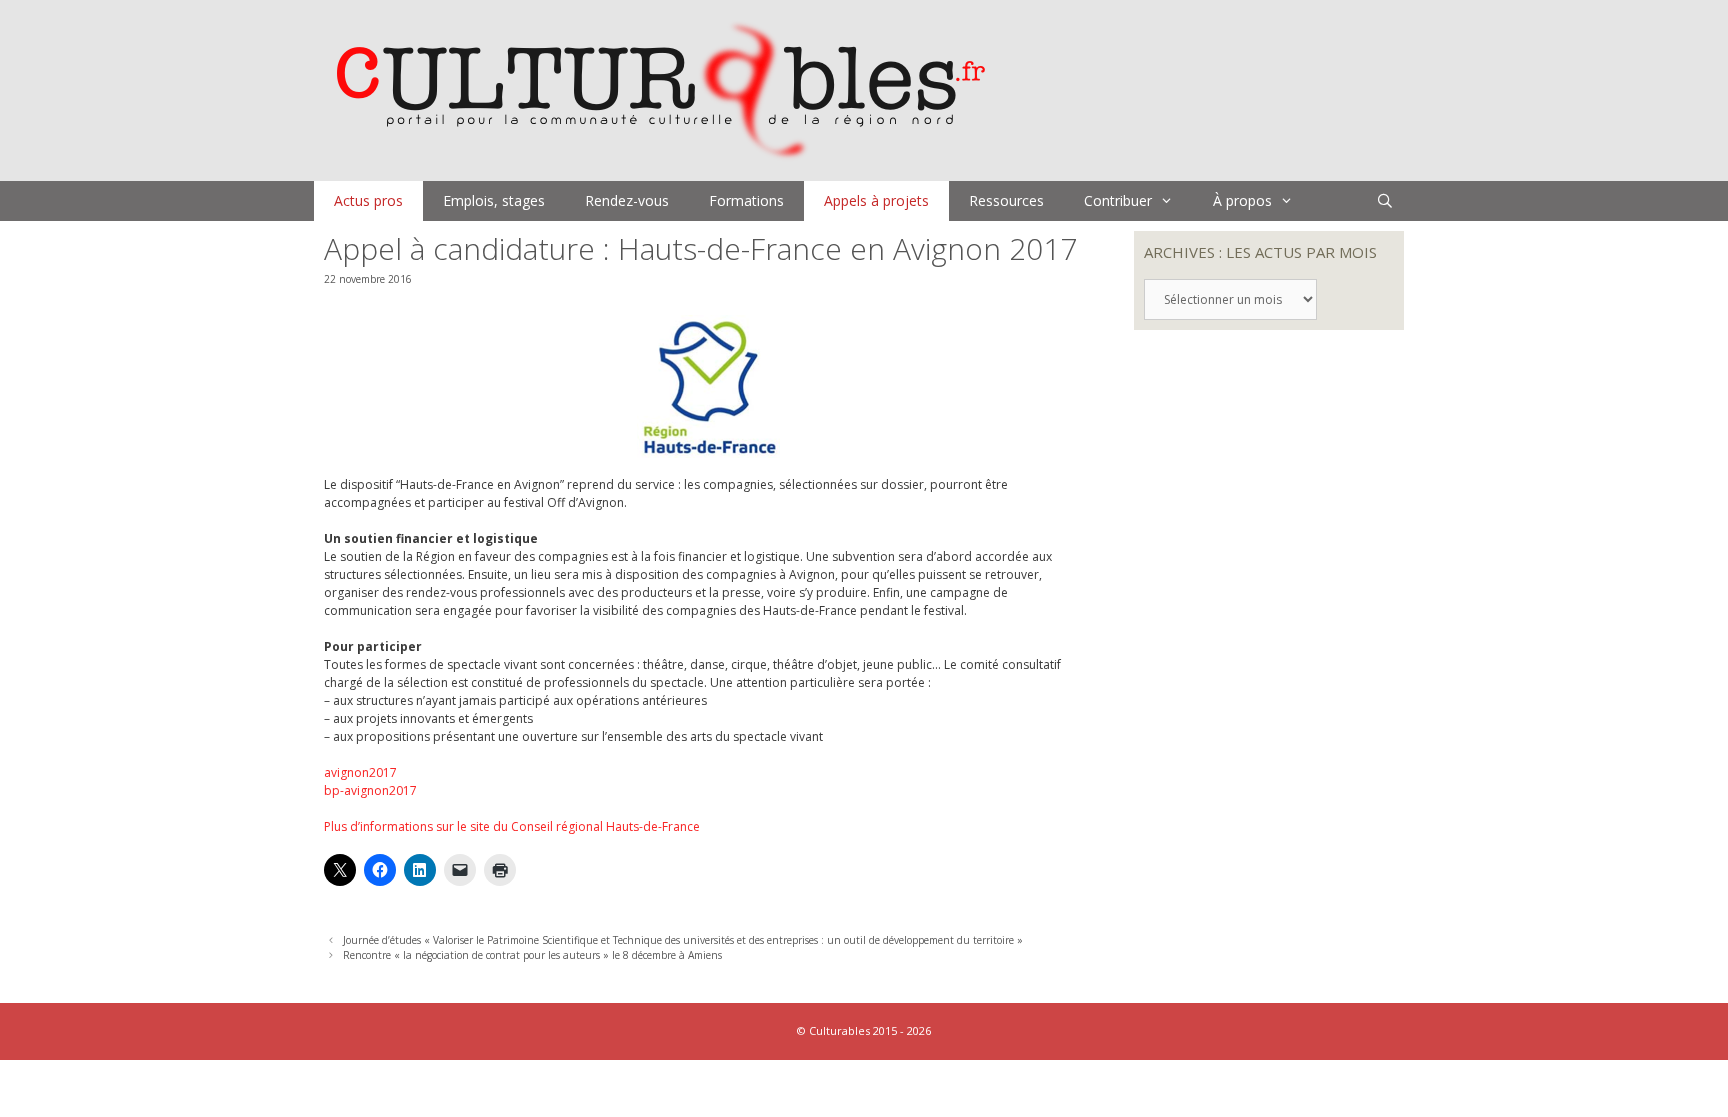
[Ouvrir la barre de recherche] (1385, 201)
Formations (746, 200)
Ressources (1006, 200)
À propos (1242, 200)
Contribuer (1118, 200)
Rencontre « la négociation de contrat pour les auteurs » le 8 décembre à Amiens (532, 955)
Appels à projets (876, 200)
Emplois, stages (494, 200)
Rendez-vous (627, 200)
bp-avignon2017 (370, 790)
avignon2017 (360, 772)
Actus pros (368, 200)
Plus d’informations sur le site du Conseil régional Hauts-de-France (512, 826)
